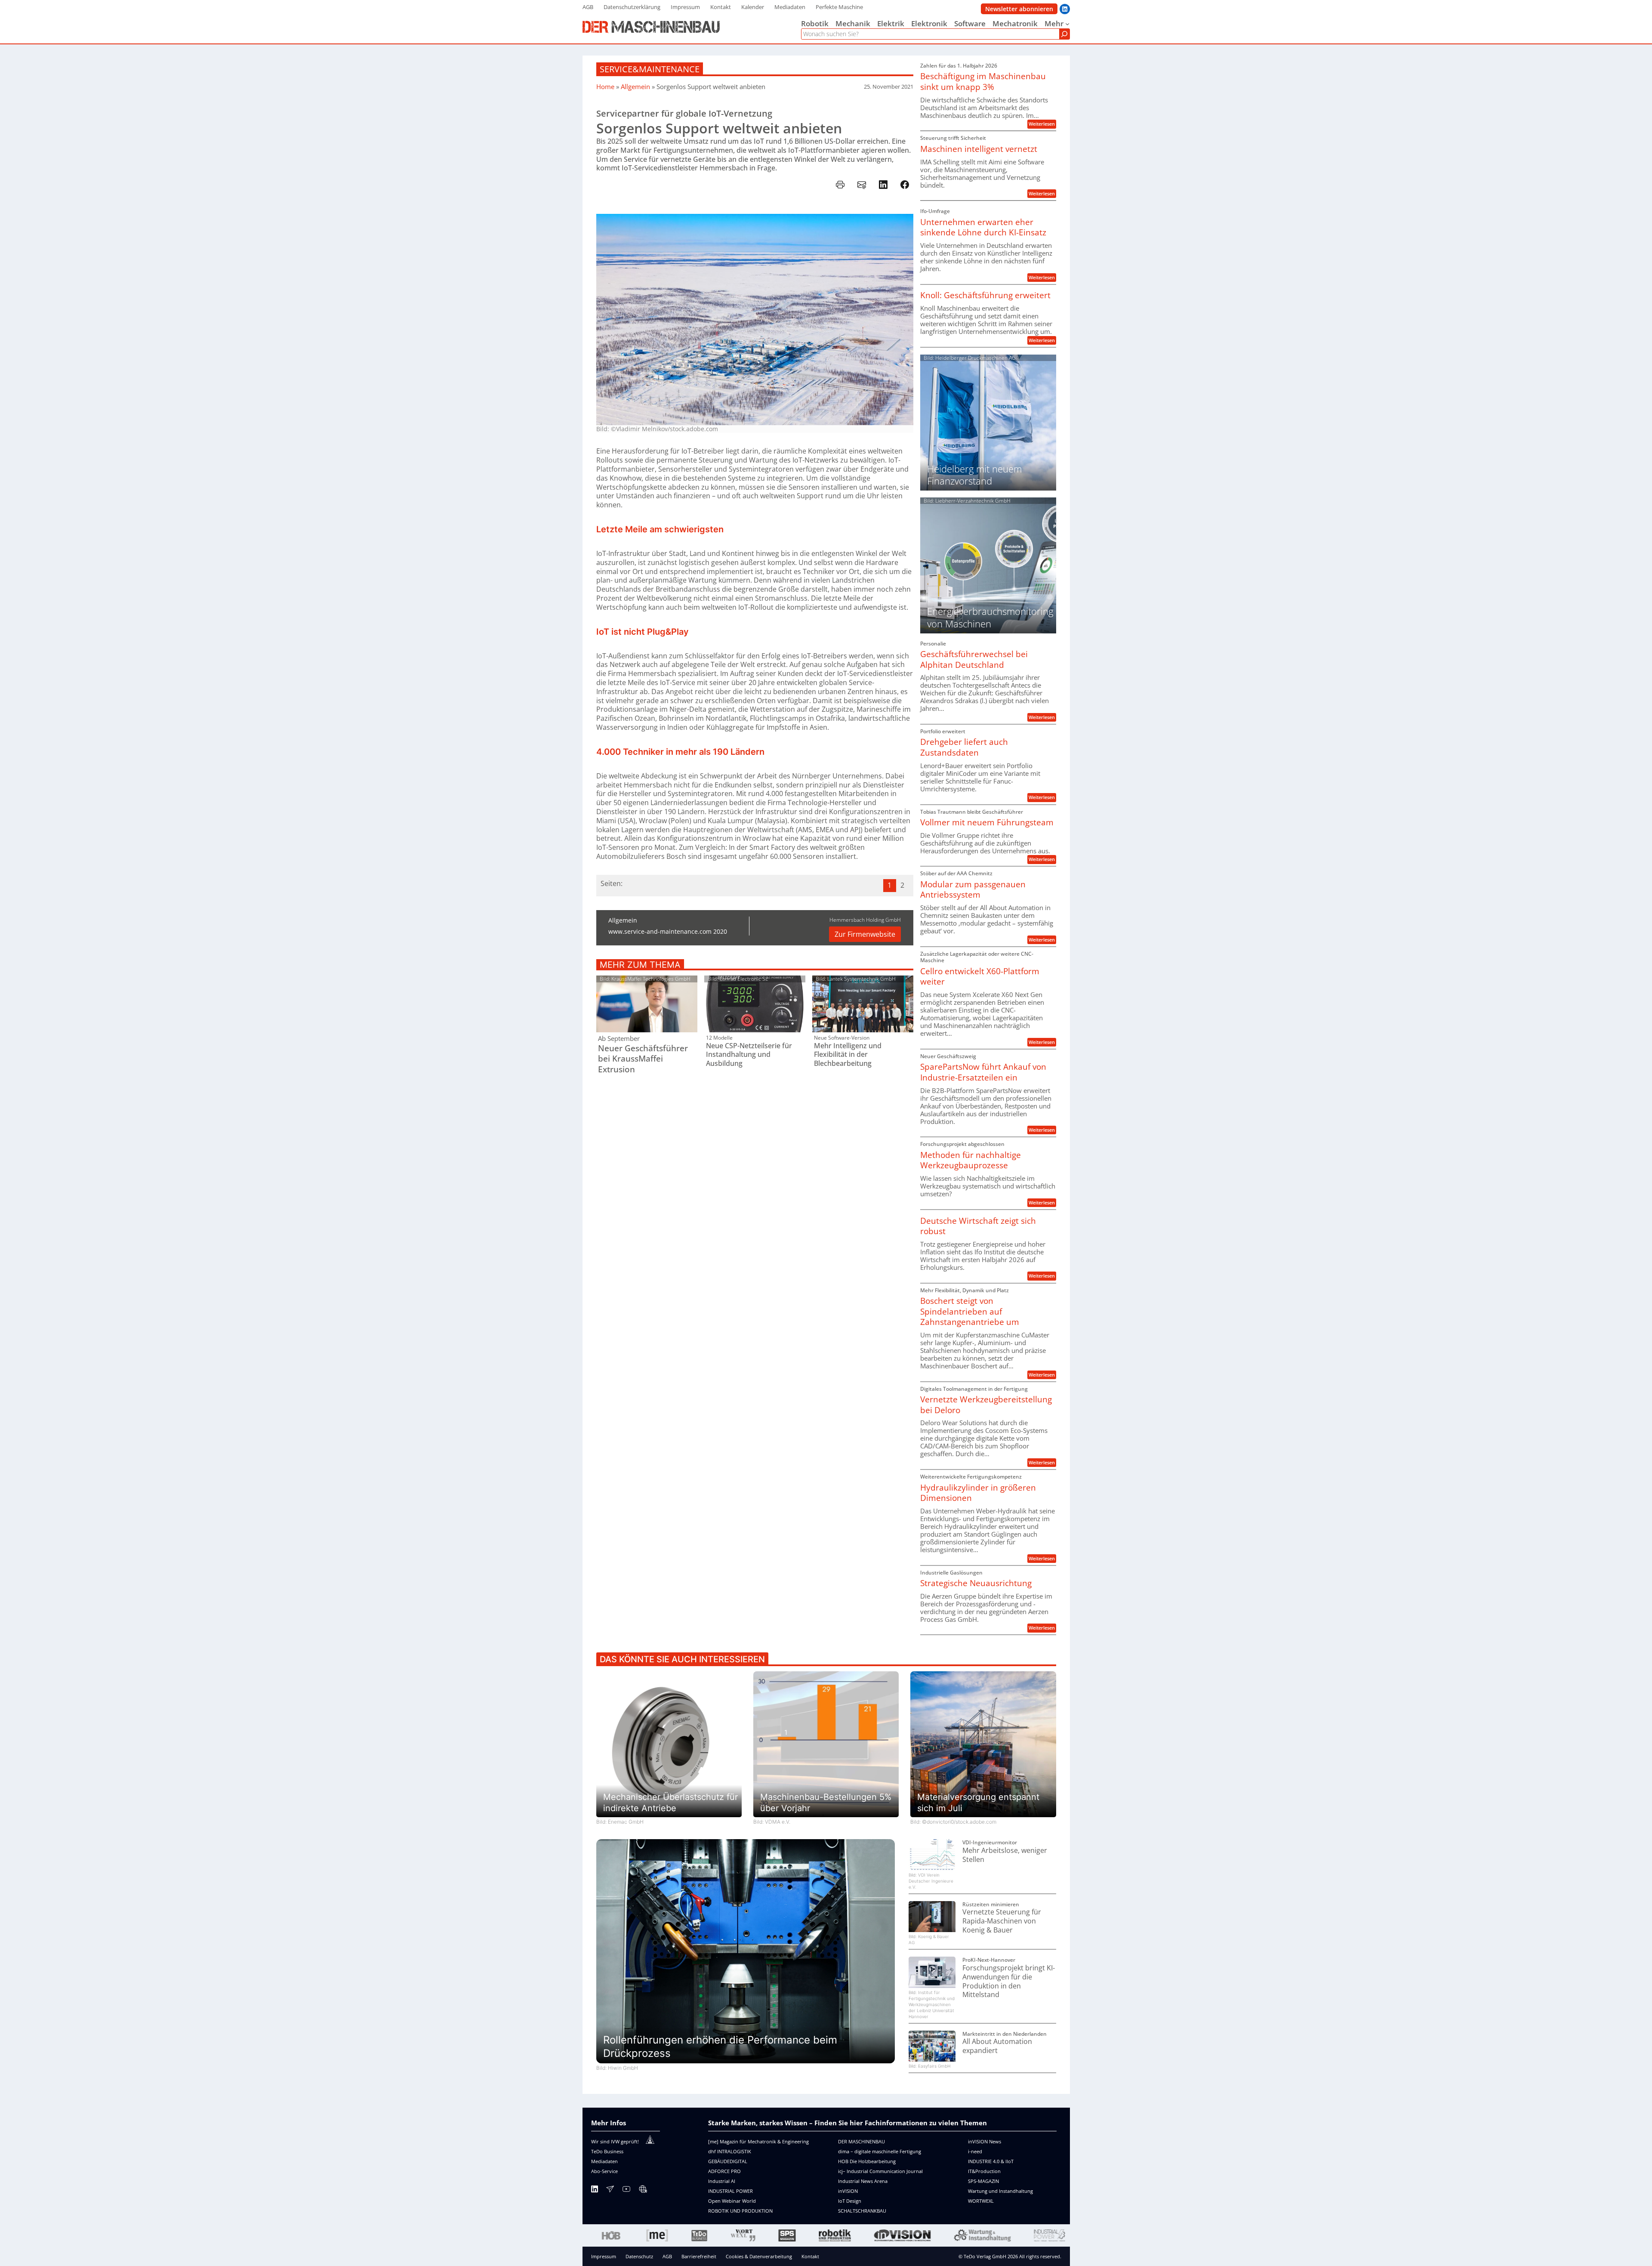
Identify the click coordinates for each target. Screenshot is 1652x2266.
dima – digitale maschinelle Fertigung (880, 2151)
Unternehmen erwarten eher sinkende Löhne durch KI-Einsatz (983, 227)
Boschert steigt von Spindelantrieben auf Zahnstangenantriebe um (970, 1312)
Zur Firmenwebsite (865, 934)
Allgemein (635, 86)
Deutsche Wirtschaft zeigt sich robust (978, 1226)
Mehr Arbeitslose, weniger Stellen (1005, 1855)
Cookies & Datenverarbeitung (759, 2256)
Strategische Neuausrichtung (976, 1583)
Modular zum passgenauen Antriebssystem (973, 890)
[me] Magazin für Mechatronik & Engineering (758, 2141)
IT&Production (984, 2171)
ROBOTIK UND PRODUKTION (740, 2211)
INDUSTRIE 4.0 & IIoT (991, 2161)
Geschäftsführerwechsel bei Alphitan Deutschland (974, 659)
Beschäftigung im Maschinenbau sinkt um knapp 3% (983, 82)
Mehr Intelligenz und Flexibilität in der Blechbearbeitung (848, 1055)
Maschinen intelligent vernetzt (979, 149)
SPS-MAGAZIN (983, 2181)
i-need (975, 2151)
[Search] (1064, 34)
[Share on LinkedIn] (883, 185)
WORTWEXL (981, 2201)
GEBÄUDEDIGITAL (728, 2161)
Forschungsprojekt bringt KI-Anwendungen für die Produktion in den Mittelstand (1009, 1981)
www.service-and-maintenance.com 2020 (668, 931)
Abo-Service (604, 2171)
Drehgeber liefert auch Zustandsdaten (964, 747)
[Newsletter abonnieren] (610, 2190)
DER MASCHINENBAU (861, 2141)
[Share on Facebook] (905, 185)
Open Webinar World (732, 2201)
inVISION (848, 2191)
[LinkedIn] (595, 2190)
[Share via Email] (862, 185)
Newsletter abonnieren (1019, 9)
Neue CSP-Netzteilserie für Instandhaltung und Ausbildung (749, 1055)
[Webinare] (643, 2190)
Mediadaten (604, 2161)
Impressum (604, 2256)
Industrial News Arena (863, 2181)
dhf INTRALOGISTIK (730, 2151)
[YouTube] (626, 2190)
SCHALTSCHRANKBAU (862, 2211)
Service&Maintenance (650, 69)
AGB (667, 2256)
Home (605, 86)
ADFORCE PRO (724, 2171)
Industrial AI (722, 2181)
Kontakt (810, 2256)
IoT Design (850, 2201)
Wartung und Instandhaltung (1000, 2191)
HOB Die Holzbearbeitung (867, 2161)
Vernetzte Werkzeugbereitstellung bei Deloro (986, 1405)
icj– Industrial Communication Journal (880, 2171)
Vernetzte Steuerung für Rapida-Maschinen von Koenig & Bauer (1002, 1921)
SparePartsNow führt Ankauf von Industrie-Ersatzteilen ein (983, 1072)
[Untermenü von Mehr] (1067, 24)
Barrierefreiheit (699, 2256)
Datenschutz (639, 2256)
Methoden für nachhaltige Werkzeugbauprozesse (971, 1160)
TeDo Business (607, 2151)
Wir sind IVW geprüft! (615, 2141)
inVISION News (985, 2141)
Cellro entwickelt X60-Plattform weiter (980, 977)
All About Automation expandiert (997, 2046)
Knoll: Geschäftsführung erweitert (985, 295)
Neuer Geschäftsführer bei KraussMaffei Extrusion (643, 1059)
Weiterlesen (1042, 124)
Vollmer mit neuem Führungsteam (987, 823)
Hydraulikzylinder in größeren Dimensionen (978, 1493)
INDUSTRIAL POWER (730, 2191)
